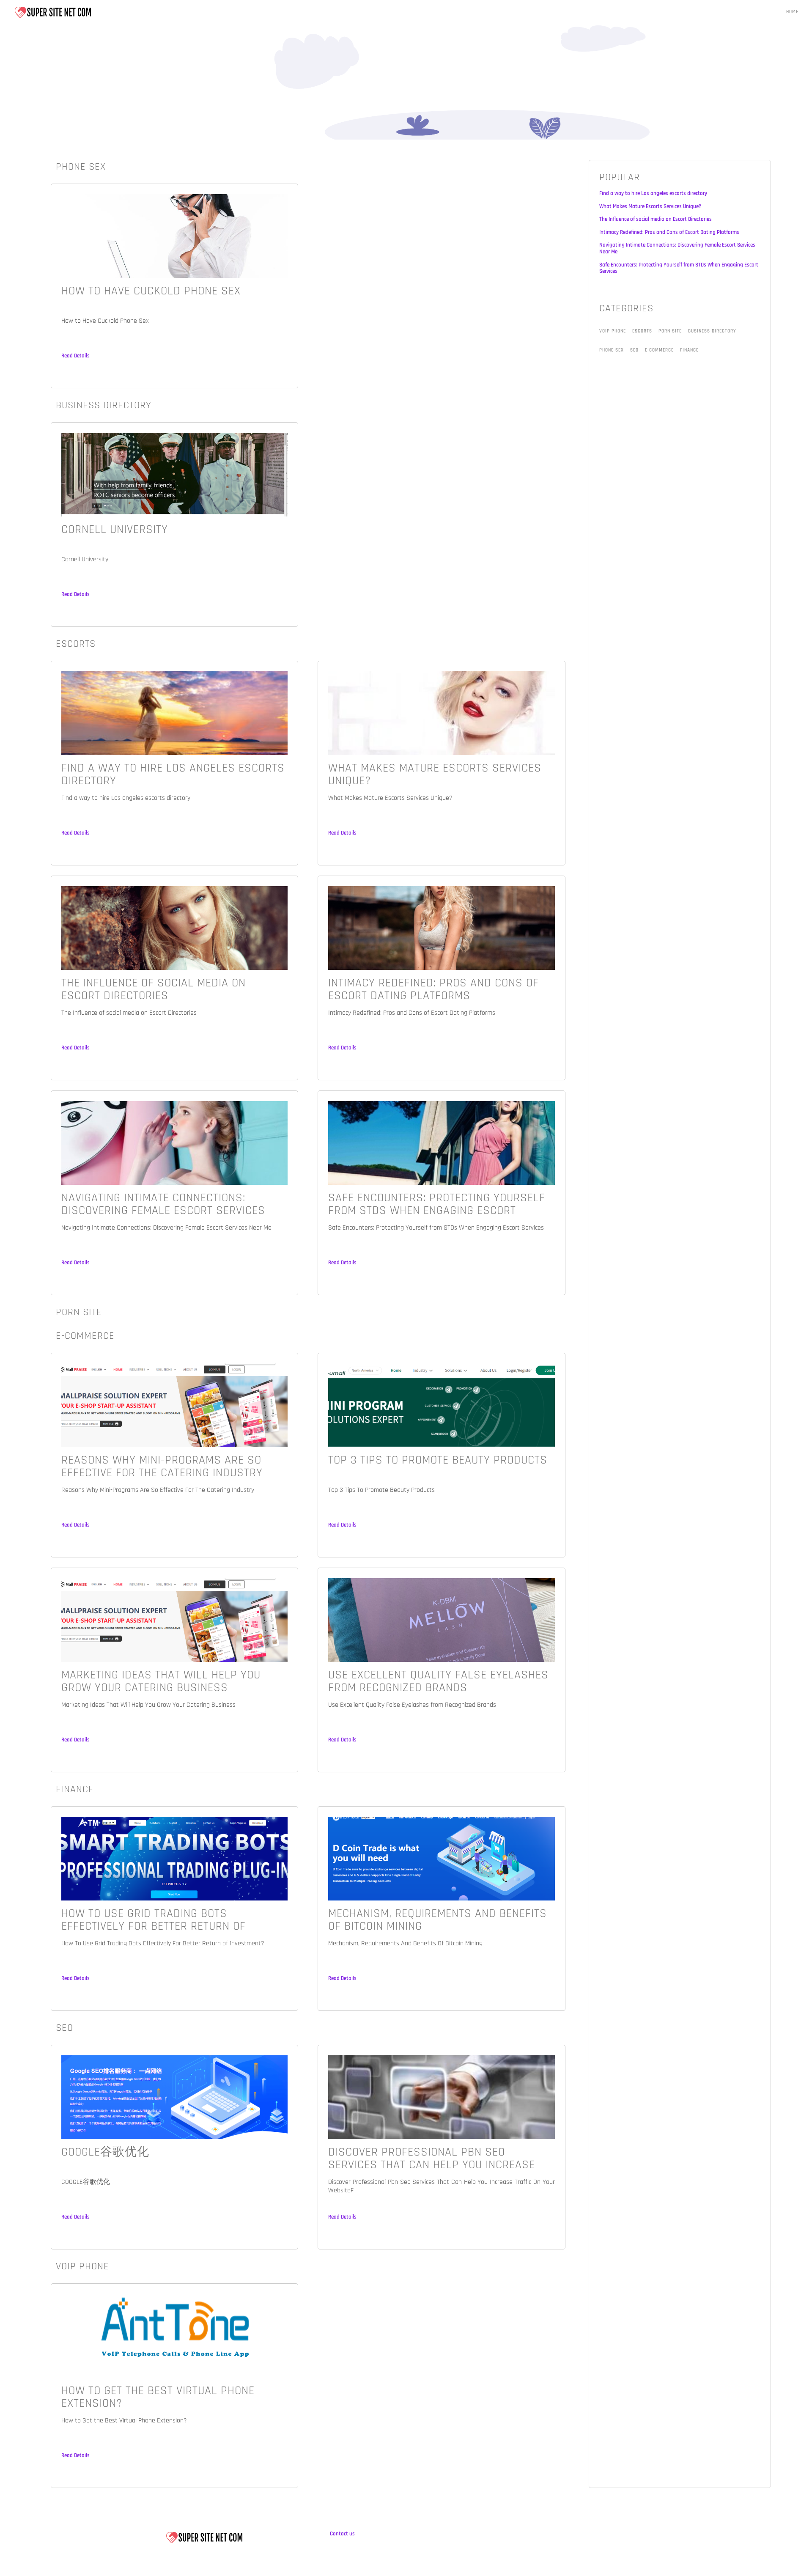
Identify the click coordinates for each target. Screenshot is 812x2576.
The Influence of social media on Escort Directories (656, 219)
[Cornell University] (174, 474)
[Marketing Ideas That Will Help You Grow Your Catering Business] (174, 1620)
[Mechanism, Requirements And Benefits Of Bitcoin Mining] (441, 1858)
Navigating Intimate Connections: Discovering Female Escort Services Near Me (677, 248)
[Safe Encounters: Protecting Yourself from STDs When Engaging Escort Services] (441, 1142)
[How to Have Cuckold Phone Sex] (174, 236)
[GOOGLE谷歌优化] (174, 2097)
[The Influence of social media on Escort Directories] (174, 928)
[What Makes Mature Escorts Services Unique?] (441, 713)
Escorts (642, 331)
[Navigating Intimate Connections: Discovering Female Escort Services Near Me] (174, 1142)
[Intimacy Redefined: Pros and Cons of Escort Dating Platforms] (441, 928)
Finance (689, 350)
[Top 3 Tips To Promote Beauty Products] (441, 1405)
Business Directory (712, 331)
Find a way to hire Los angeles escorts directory (653, 193)
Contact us (342, 2534)
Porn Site (670, 331)
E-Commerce (659, 350)
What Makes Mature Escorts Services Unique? (650, 206)
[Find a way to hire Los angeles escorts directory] (174, 713)
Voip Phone (613, 331)
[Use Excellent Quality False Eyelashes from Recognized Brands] (441, 1620)
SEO (634, 350)
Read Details (75, 356)
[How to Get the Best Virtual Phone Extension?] (174, 2335)
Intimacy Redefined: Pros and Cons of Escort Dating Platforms (669, 232)
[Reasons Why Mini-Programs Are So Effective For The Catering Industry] (174, 1405)
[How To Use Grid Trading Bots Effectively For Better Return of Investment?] (174, 1858)
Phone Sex (612, 350)
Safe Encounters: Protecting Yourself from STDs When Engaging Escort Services (679, 268)
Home (792, 12)
